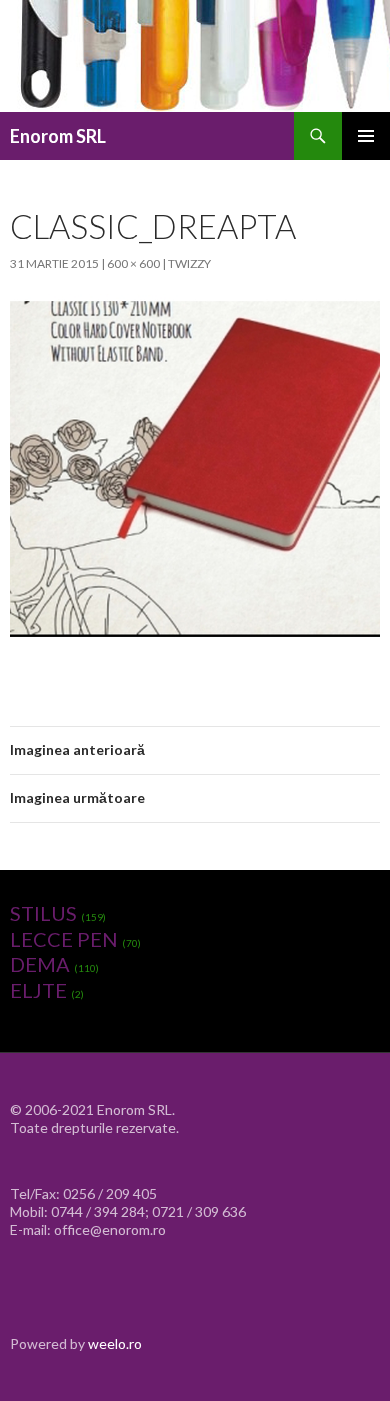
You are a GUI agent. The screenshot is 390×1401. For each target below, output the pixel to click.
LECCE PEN (64, 939)
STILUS (43, 913)
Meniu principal (366, 136)
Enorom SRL (58, 136)
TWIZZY (189, 263)
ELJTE (38, 990)
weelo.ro (115, 1343)
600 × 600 (133, 263)
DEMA (40, 964)
